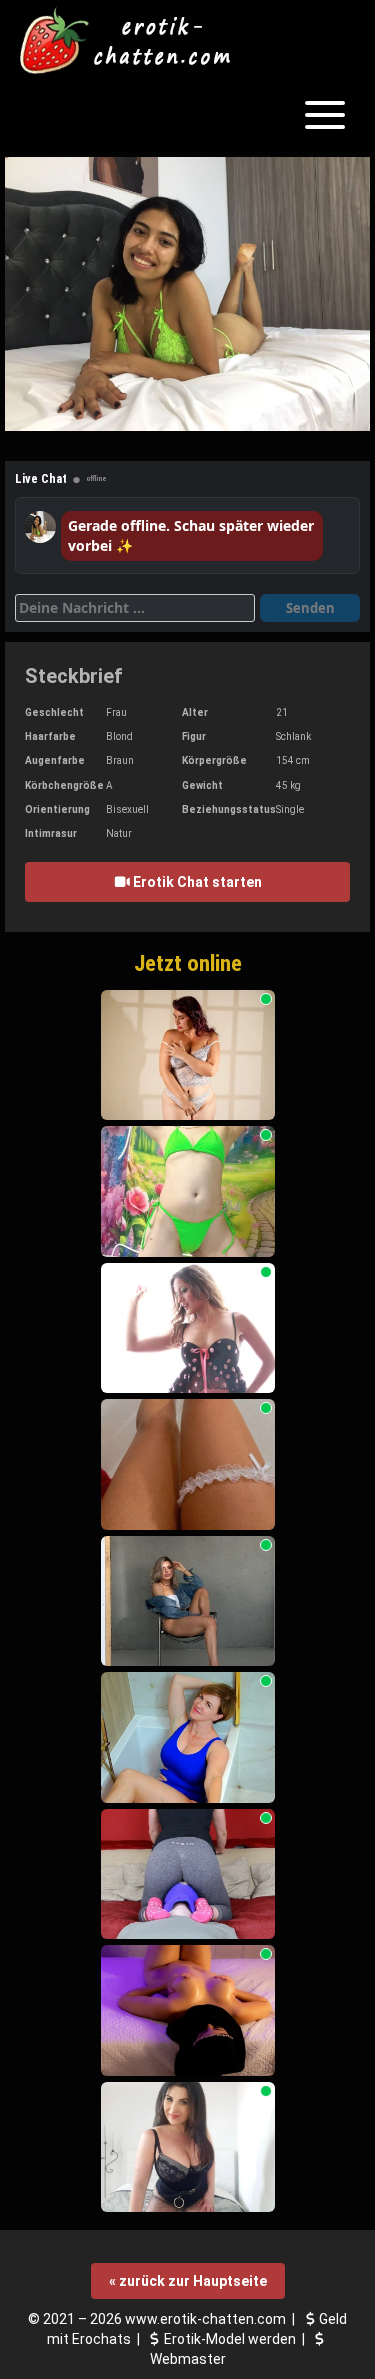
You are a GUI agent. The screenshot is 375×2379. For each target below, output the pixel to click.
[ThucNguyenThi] (188, 1191)
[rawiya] (188, 2010)
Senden (310, 608)
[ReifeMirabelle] (188, 2147)
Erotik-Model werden (230, 2339)
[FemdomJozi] (188, 1874)
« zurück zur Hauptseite (188, 2281)
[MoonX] (188, 1601)
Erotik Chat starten (196, 882)
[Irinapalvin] (188, 1055)
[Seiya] (188, 1328)
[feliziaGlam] (188, 1737)
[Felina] (188, 1464)
